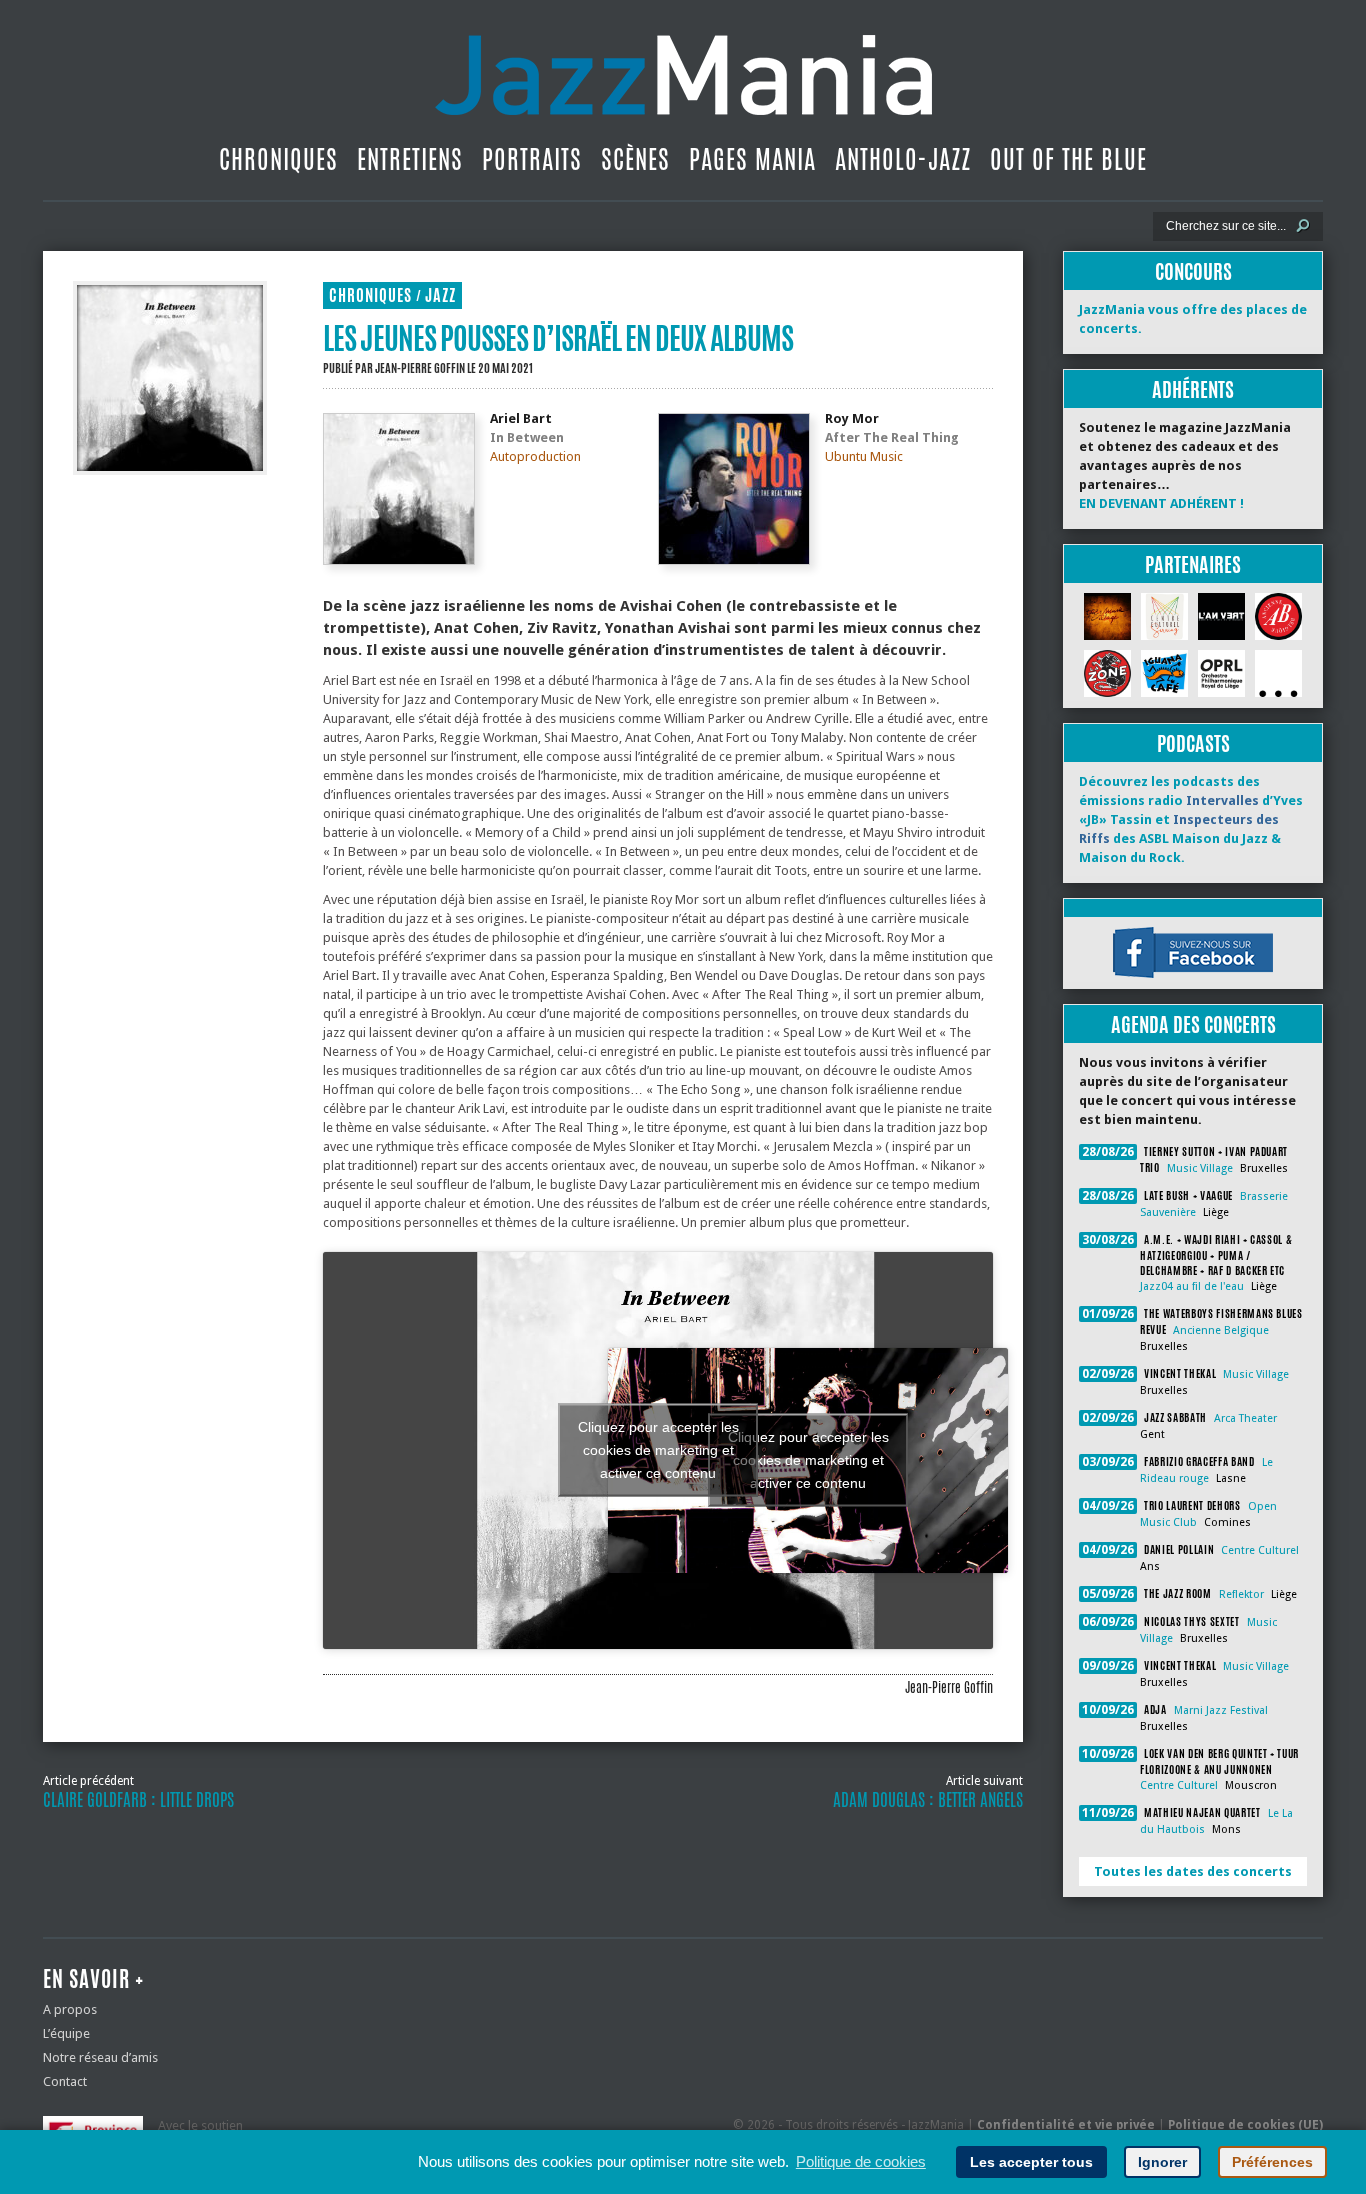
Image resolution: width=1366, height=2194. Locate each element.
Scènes (635, 159)
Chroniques (278, 159)
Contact (65, 2081)
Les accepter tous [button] (1031, 2162)
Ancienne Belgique (1221, 1330)
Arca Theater (1245, 1418)
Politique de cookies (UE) (1245, 2125)
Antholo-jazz (903, 159)
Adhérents (1193, 389)
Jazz (440, 295)
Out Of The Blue (1068, 159)
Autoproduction (535, 456)
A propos (70, 2009)
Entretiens (410, 159)
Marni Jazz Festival (1221, 1710)
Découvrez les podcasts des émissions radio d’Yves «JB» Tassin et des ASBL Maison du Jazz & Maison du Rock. (1191, 819)
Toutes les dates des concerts (1193, 1871)
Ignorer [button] (1162, 2162)
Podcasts (1193, 743)
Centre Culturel (1260, 1550)
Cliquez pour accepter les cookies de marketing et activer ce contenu (808, 1460)
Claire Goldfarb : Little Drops (138, 1800)
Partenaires (1193, 564)
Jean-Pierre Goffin (420, 368)
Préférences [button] (1272, 2162)
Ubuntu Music (864, 456)
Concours (1193, 271)
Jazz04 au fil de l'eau (1192, 1286)
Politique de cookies (861, 2161)
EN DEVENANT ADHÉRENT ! (1161, 503)
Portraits (532, 159)
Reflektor (1241, 1594)
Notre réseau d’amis (100, 2057)
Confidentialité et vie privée (1066, 2125)
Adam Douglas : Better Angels (928, 1800)
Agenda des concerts (1193, 1024)
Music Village (1200, 1168)
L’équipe (66, 2033)
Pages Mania (752, 159)
